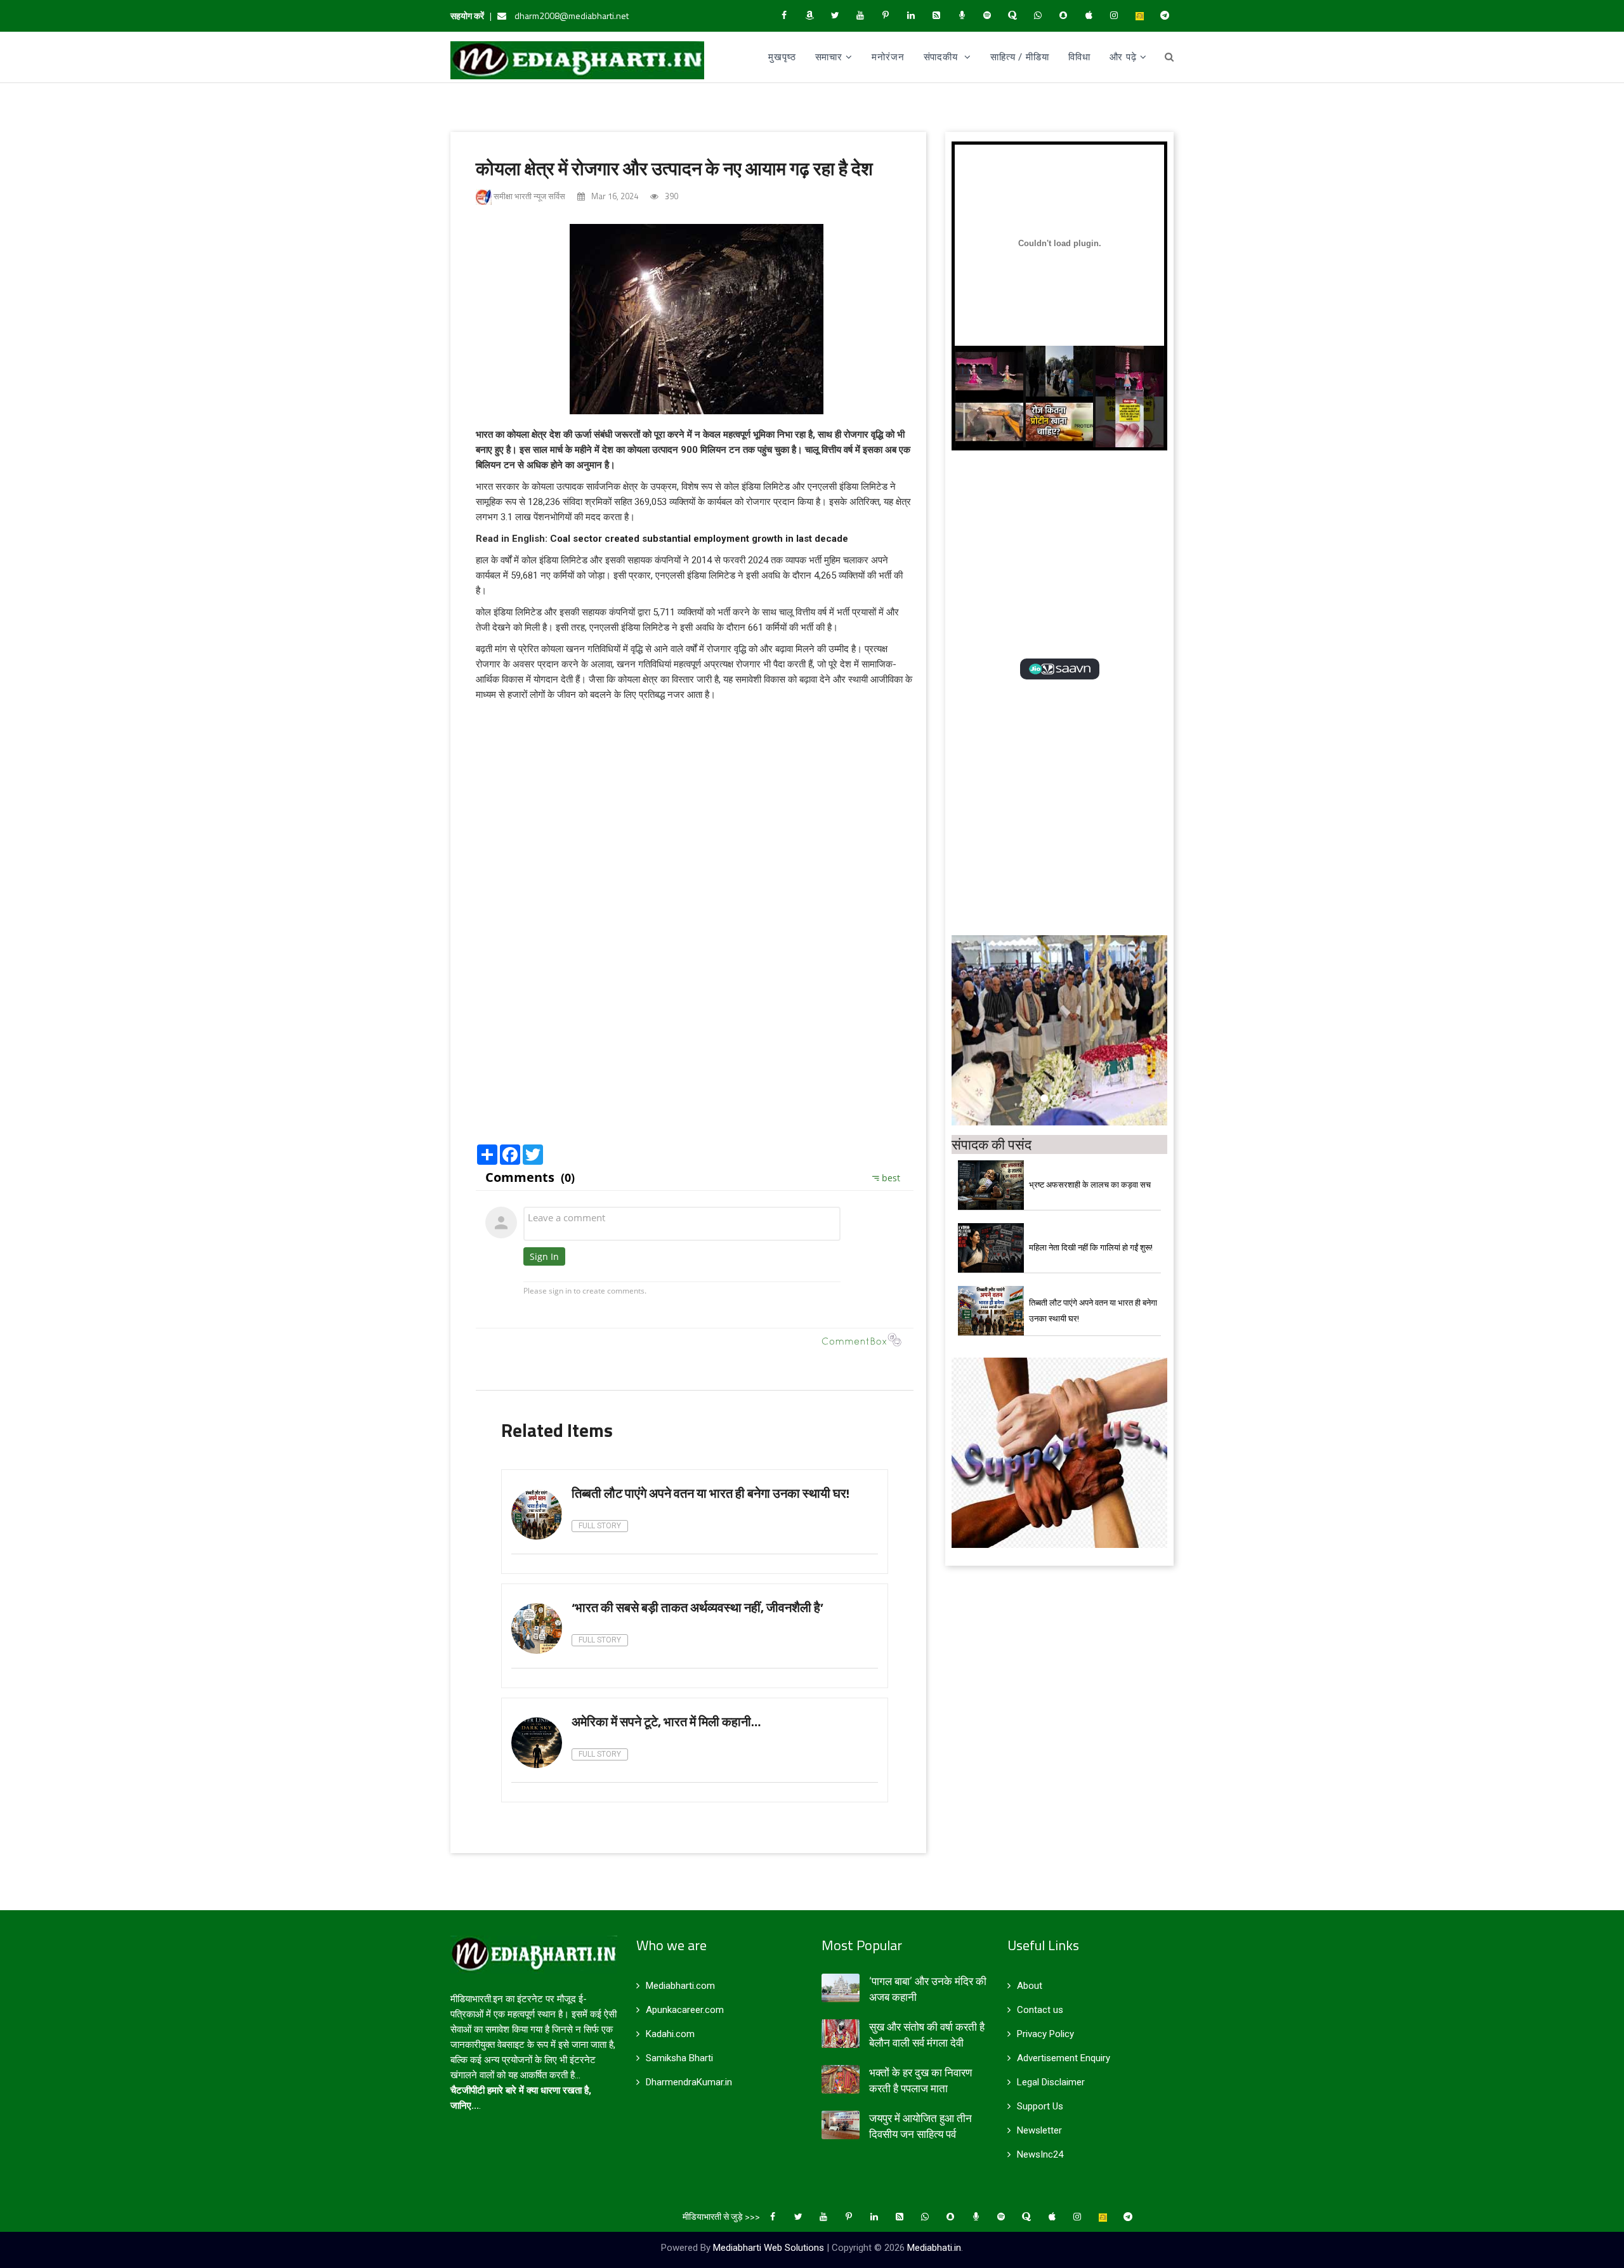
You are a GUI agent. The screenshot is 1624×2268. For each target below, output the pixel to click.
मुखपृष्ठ (782, 57)
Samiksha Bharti (679, 2058)
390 (671, 196)
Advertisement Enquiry (1064, 2058)
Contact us (1040, 2010)
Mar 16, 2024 (614, 196)
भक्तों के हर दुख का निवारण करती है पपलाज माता (920, 2081)
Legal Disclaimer (1051, 2082)
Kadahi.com (670, 2034)
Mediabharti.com (680, 1986)
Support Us (1040, 2106)
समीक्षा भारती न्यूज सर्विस (528, 196)
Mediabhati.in (934, 2248)
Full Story (600, 1526)
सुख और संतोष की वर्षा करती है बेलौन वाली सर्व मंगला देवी (927, 2035)
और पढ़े (1123, 57)
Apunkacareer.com (685, 2010)
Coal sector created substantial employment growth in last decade (699, 539)
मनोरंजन (888, 57)
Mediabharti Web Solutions (769, 2248)
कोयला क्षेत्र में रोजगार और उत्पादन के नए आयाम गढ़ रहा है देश (674, 168)
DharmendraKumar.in (689, 2082)
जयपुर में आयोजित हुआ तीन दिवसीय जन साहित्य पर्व (920, 2126)
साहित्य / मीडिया (1020, 57)
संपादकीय (942, 57)
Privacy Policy (1045, 2034)
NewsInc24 (1040, 2154)
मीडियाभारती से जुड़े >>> (721, 2216)
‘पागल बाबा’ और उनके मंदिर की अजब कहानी (928, 1989)
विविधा (1079, 57)
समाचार (829, 57)
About (1030, 1986)
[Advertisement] (695, 1040)
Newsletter (1039, 2130)
